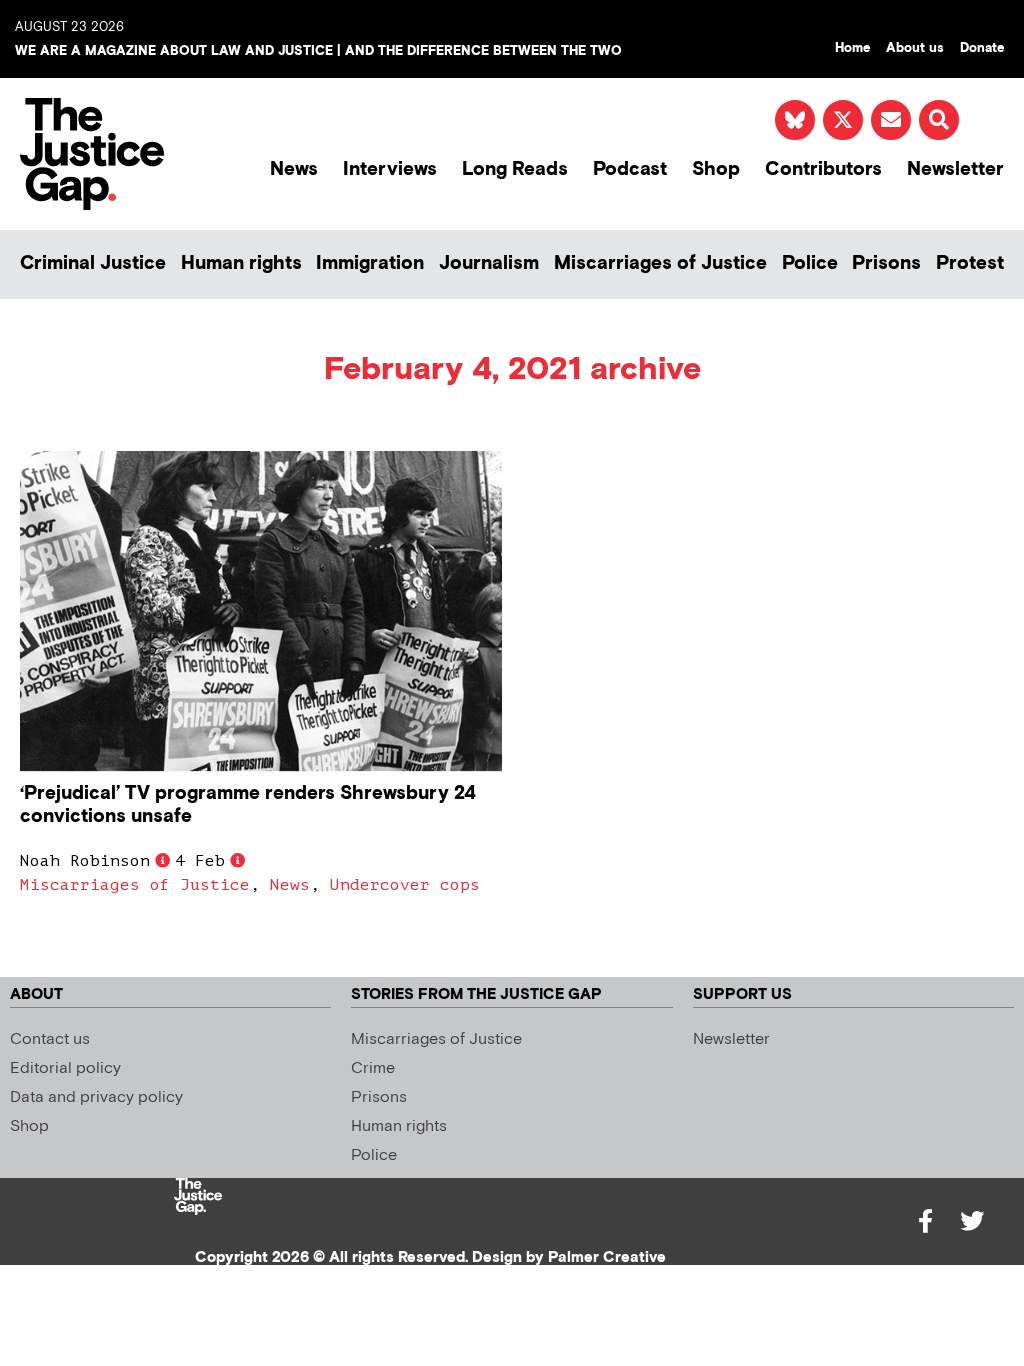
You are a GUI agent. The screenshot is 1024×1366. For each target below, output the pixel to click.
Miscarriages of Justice (660, 263)
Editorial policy (65, 1068)
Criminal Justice (93, 263)
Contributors (823, 169)
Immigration (370, 263)
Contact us (50, 1039)
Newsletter (955, 169)
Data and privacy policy (96, 1097)
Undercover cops (405, 885)
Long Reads (515, 169)
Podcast (630, 169)
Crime (373, 1068)
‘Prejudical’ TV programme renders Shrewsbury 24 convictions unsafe (248, 805)
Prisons (886, 263)
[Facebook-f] (926, 1221)
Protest (970, 263)
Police (810, 263)
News (294, 169)
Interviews (390, 169)
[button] (939, 120)
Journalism (489, 263)
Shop (716, 169)
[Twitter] (972, 1221)
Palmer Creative (607, 1257)
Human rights (241, 263)
